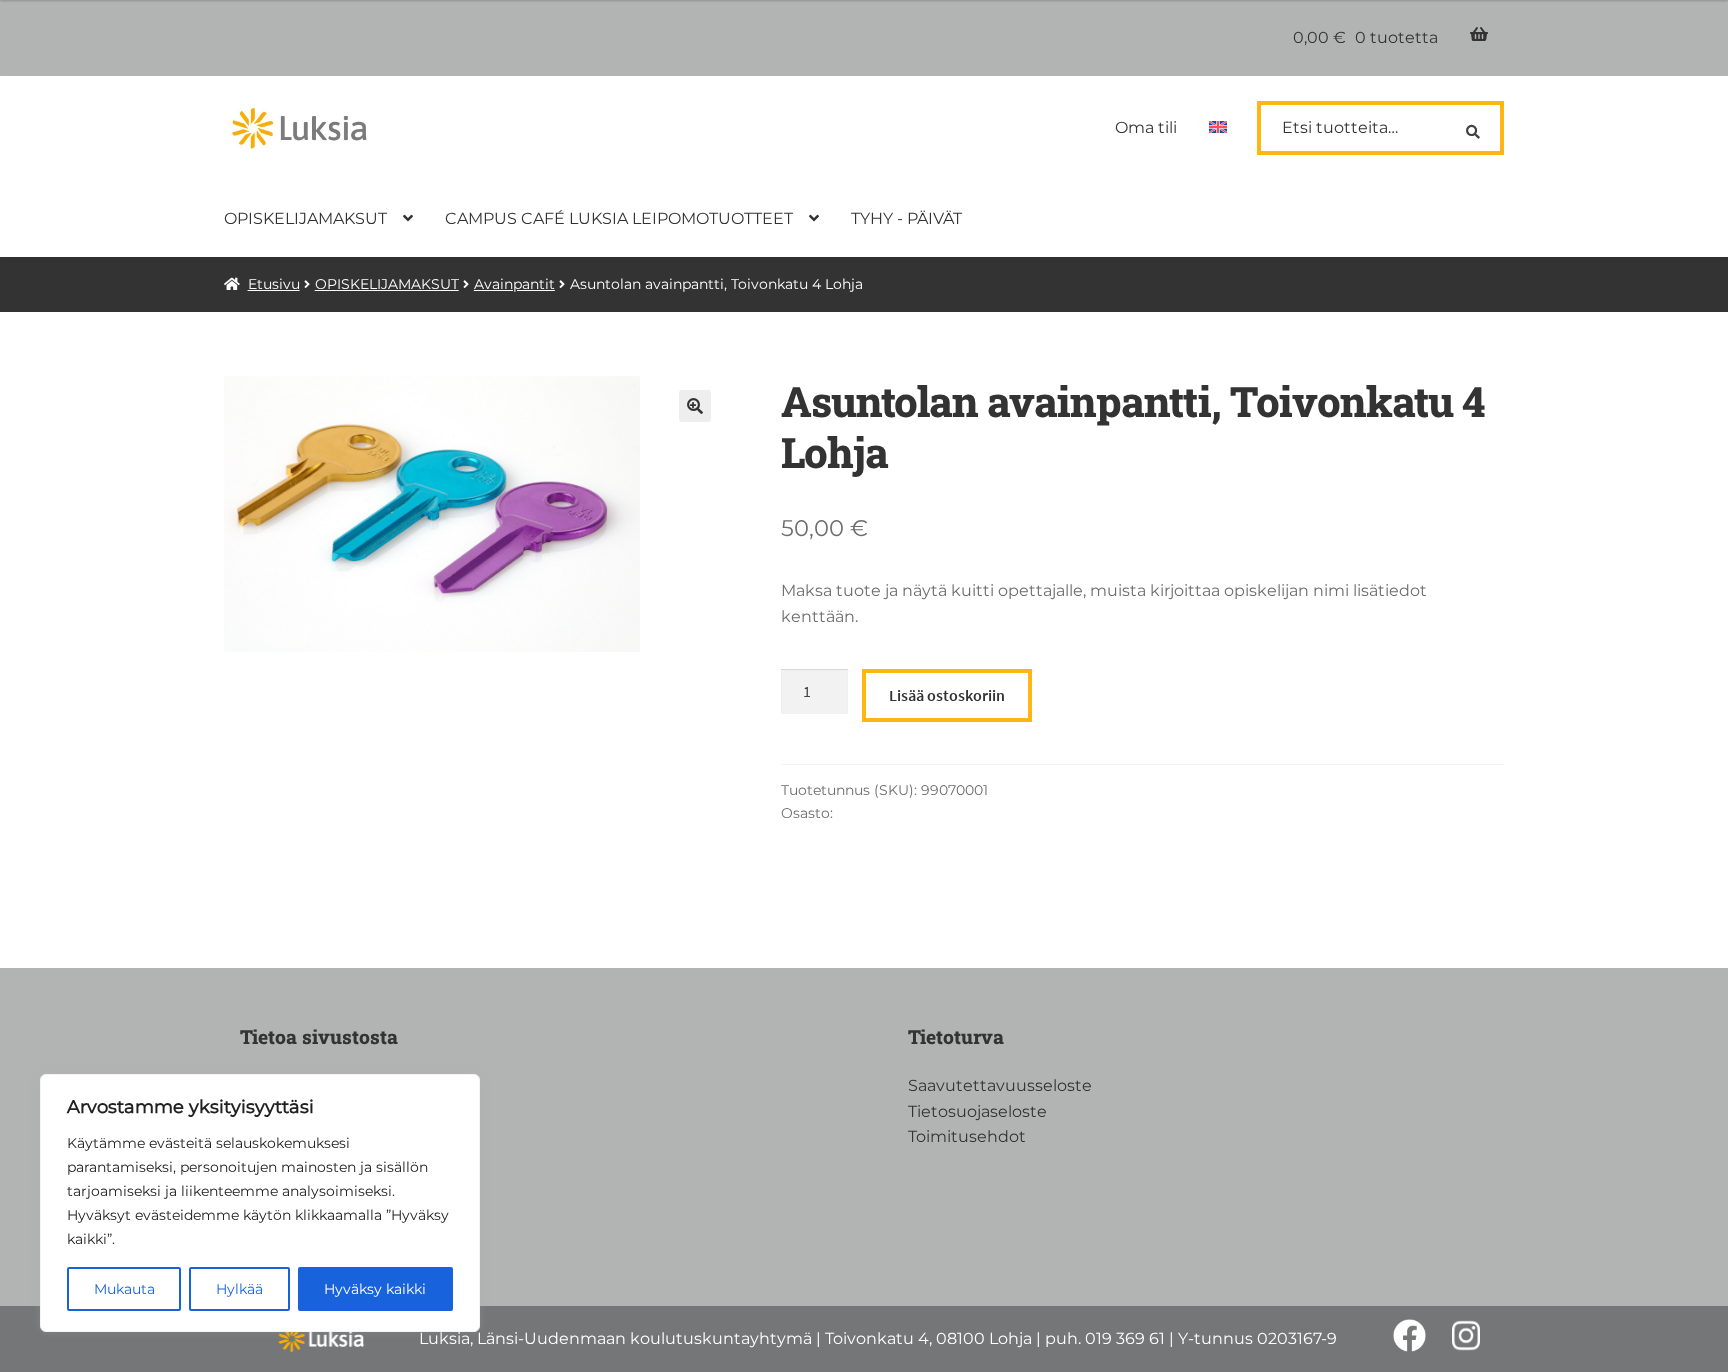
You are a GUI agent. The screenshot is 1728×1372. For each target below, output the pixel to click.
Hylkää (239, 1289)
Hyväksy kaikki (375, 1289)
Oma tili (1146, 127)
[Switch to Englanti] (1218, 128)
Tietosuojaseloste (977, 1111)
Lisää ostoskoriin (947, 695)
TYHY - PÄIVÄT (906, 218)
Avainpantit (514, 284)
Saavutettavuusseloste (1000, 1085)
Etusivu (274, 284)
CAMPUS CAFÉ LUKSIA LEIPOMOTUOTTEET (619, 218)
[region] (260, 1203)
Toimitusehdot (967, 1136)
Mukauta (124, 1289)
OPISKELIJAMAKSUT (305, 218)
